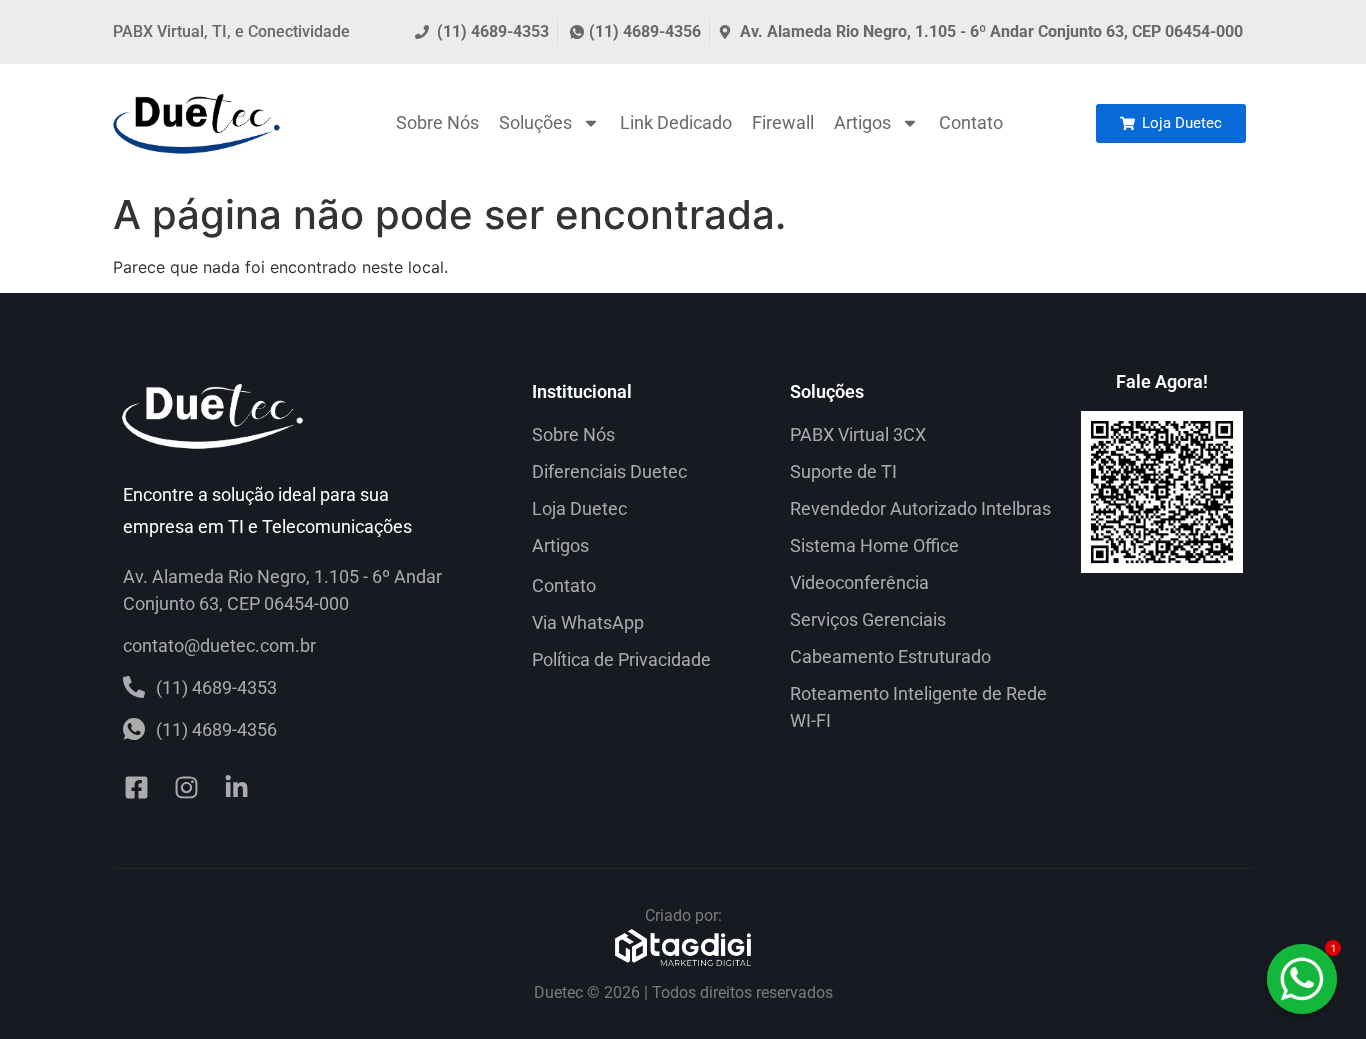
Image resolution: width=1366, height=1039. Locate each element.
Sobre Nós (437, 122)
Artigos (862, 122)
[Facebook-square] (136, 788)
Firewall (783, 122)
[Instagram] (186, 788)
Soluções (535, 122)
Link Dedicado (676, 122)
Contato (971, 122)
